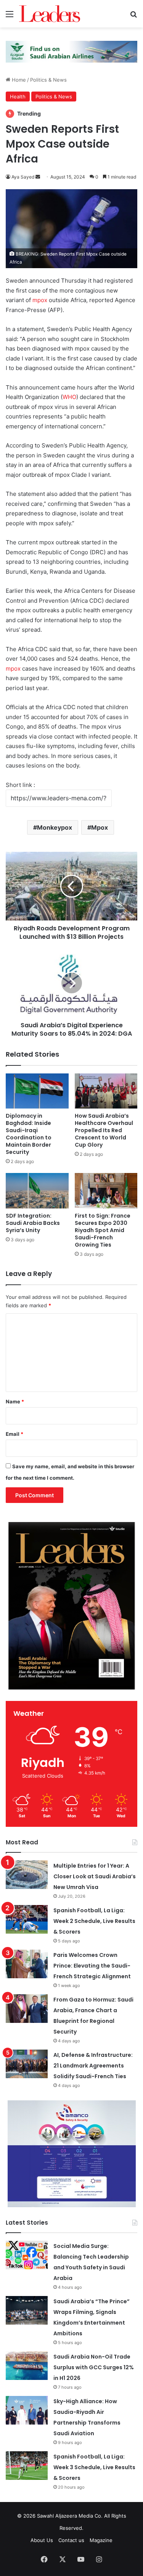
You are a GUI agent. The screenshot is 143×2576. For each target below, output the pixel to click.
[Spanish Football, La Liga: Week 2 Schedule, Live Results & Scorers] (27, 1919)
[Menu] (10, 17)
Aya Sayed (23, 177)
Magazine (101, 2540)
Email (14, 1434)
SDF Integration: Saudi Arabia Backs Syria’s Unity (33, 1223)
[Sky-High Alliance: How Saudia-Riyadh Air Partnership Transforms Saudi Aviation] (27, 2410)
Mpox (100, 827)
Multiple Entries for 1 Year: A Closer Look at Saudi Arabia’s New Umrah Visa (95, 1876)
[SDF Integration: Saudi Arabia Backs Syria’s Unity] (37, 1191)
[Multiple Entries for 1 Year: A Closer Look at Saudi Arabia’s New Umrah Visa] (27, 1875)
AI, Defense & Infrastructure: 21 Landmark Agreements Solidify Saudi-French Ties (93, 2066)
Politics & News (48, 80)
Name (15, 1401)
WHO (69, 397)
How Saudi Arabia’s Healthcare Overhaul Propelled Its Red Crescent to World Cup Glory (104, 1130)
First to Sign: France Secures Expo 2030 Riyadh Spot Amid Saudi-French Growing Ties (103, 1230)
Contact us (71, 2540)
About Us (42, 2540)
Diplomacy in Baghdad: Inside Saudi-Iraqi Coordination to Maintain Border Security (29, 1134)
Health (18, 97)
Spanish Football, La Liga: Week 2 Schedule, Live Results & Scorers (94, 1921)
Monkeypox (55, 827)
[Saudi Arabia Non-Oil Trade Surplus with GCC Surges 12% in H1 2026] (27, 2366)
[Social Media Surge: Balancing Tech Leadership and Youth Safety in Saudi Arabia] (27, 2255)
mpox (40, 300)
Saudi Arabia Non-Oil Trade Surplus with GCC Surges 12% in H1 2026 (94, 2367)
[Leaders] (50, 14)
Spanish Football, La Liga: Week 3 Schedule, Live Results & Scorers (94, 2467)
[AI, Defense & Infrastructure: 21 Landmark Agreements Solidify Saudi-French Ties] (27, 2064)
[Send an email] (38, 177)
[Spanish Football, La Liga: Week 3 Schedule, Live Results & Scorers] (27, 2466)
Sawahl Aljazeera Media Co (69, 2516)
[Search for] (133, 17)
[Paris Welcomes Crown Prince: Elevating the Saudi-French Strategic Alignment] (27, 1964)
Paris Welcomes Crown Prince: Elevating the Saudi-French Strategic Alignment (92, 1966)
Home (18, 80)
